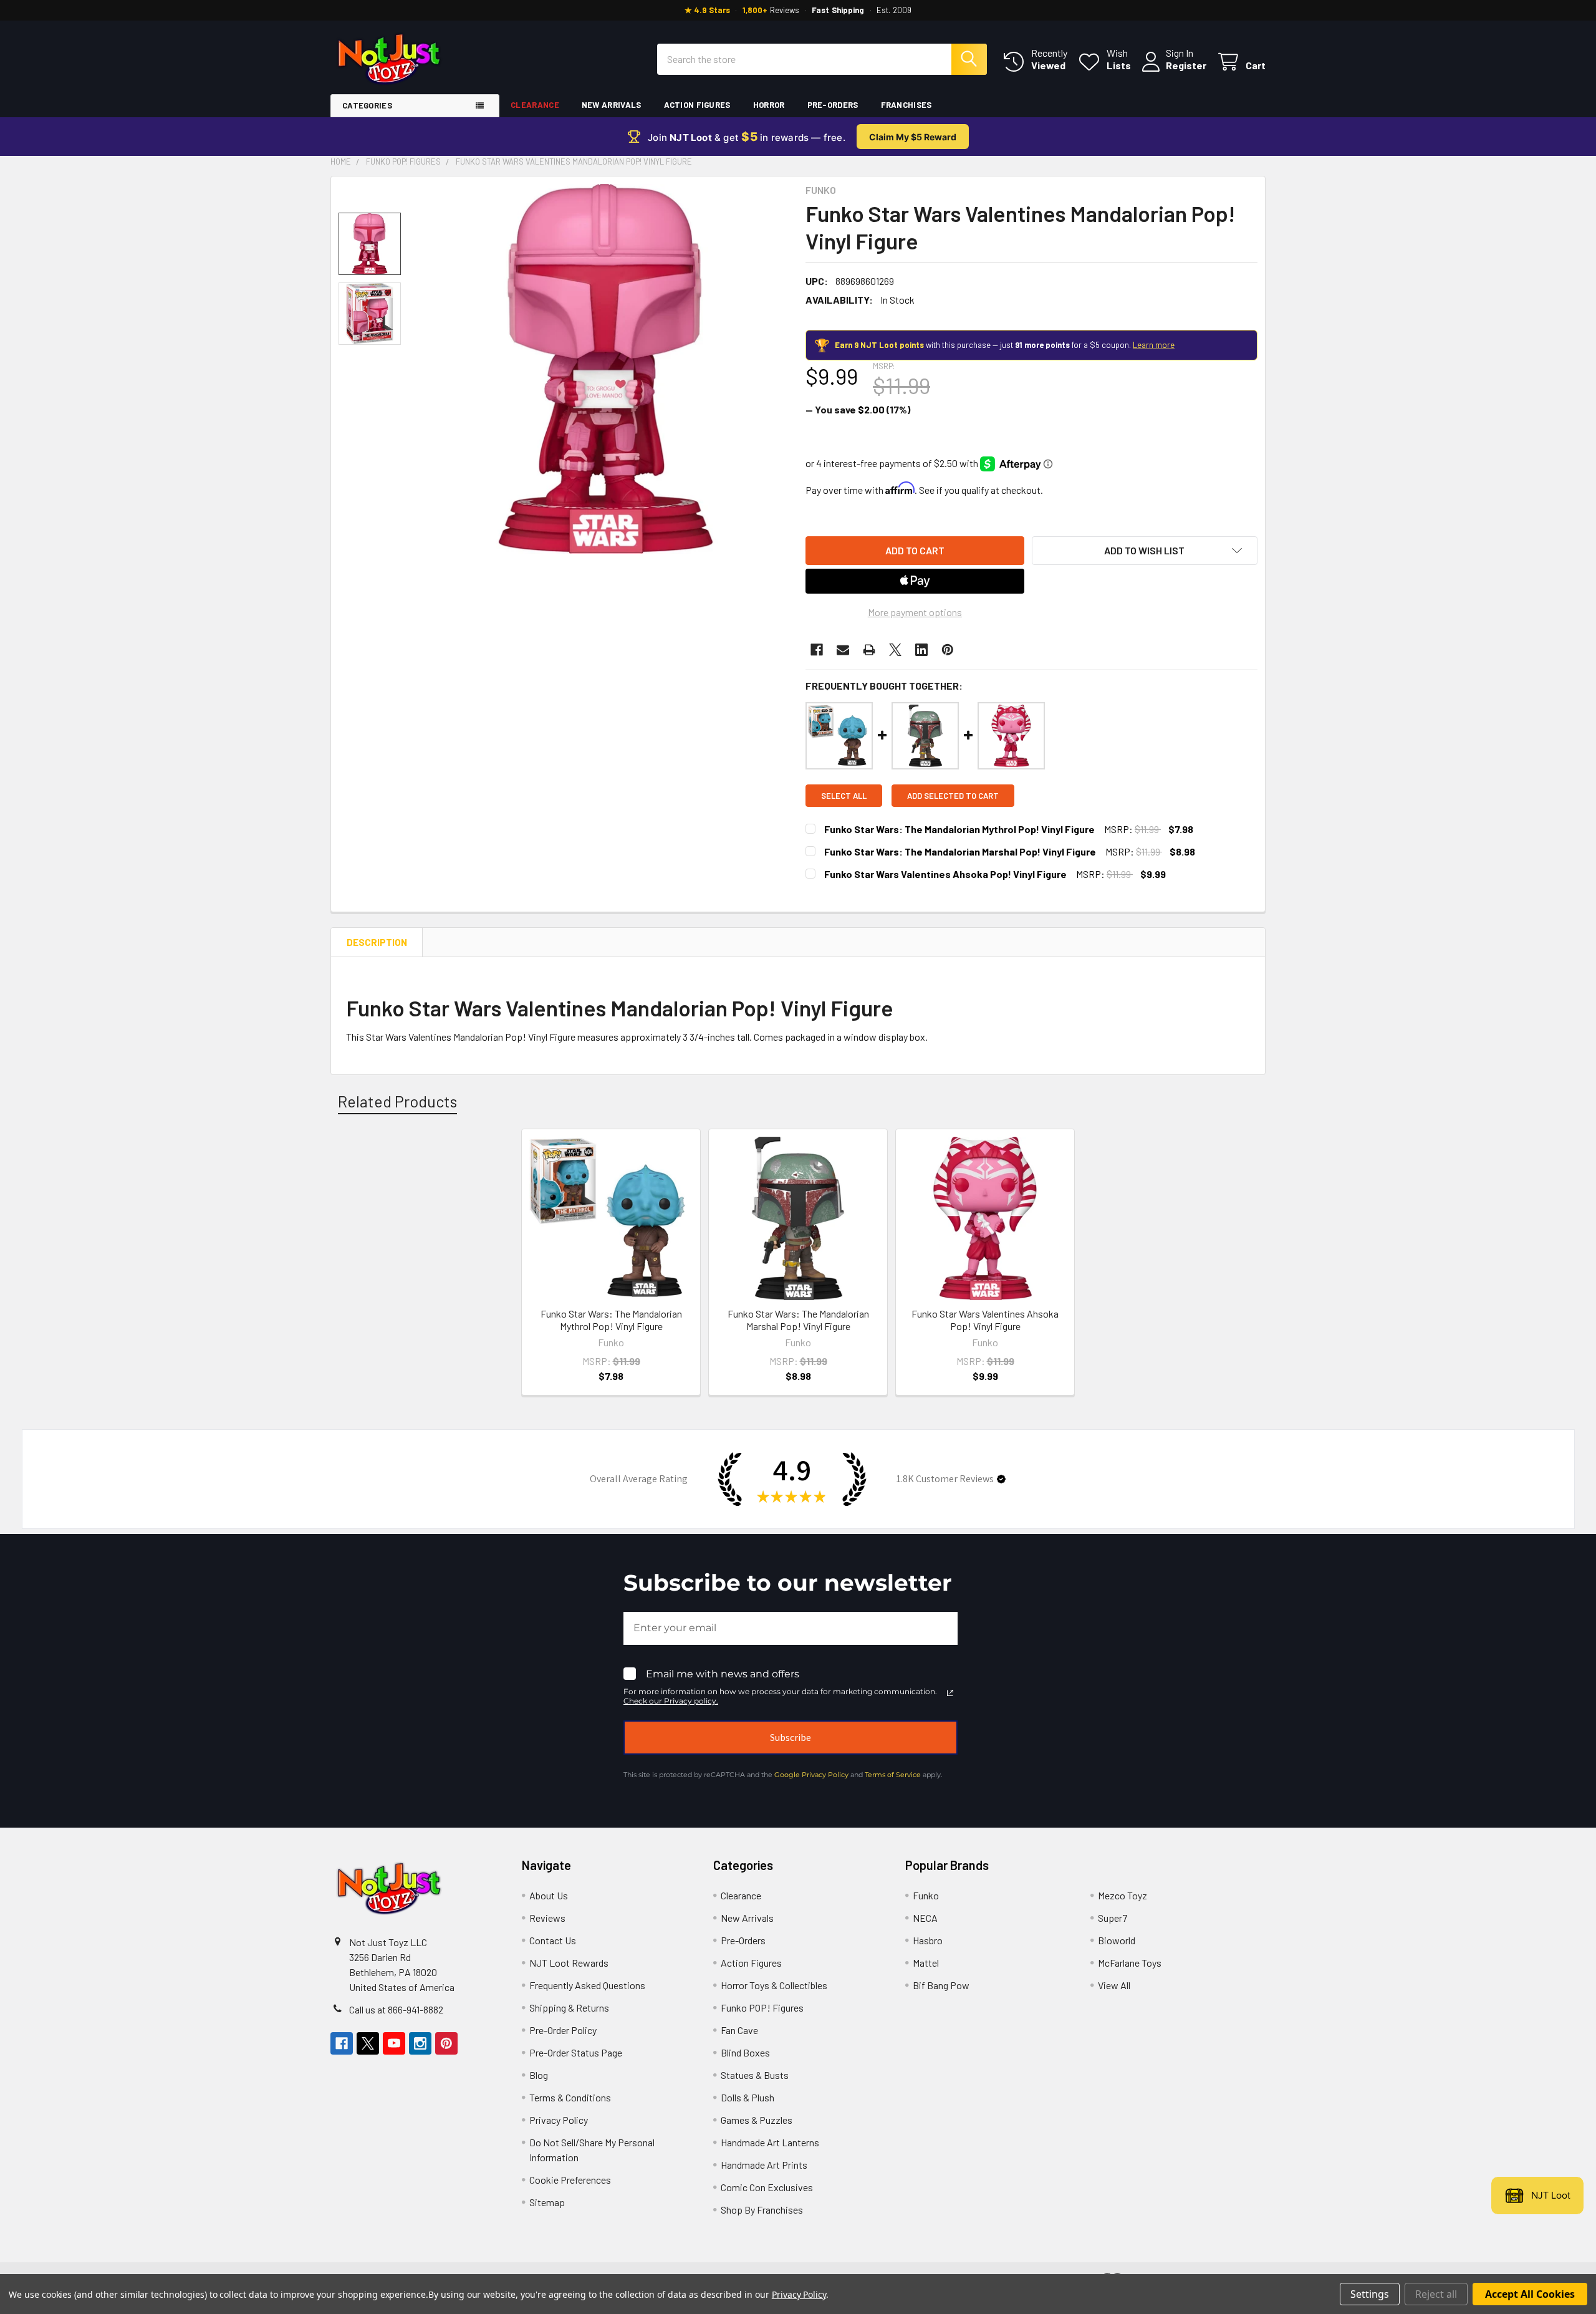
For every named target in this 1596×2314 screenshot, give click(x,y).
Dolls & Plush (748, 2097)
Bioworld (1117, 1940)
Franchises (906, 105)
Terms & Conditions (570, 2097)
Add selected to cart (953, 796)
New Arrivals (612, 105)
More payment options (915, 612)
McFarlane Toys (1130, 1963)
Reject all (1436, 2294)
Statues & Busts (755, 2075)
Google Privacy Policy (811, 1775)
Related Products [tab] (397, 1101)
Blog (539, 2075)
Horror (769, 105)
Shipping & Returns (569, 2008)
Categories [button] (367, 105)
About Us (549, 1895)
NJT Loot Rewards (569, 1963)
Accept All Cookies (1530, 2294)
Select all (844, 796)
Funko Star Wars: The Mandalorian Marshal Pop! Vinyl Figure (960, 851)
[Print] (869, 650)
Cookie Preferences (570, 2180)
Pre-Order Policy (563, 2030)
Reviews (547, 1918)
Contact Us (553, 1940)
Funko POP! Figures (762, 2008)
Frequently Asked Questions (587, 1985)
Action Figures (697, 105)
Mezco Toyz (1122, 1895)
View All (1114, 1985)
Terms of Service (893, 1775)
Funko (926, 1895)
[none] (606, 369)
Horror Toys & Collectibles (774, 1985)
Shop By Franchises (762, 2210)
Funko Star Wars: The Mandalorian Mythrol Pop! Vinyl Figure (959, 829)
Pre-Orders (833, 105)
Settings (1370, 2294)
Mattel (926, 1963)
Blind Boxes (745, 2052)
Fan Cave (739, 2030)
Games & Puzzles (757, 2120)
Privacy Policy (559, 2120)
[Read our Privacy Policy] (950, 1693)
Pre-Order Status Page (576, 2052)
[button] (1145, 551)
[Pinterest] (948, 650)
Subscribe (791, 1737)
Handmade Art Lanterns (770, 2142)
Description (377, 942)
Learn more (1154, 345)
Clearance (535, 105)
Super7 (1113, 1918)
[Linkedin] (921, 650)
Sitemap (547, 2202)
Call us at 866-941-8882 (396, 2009)
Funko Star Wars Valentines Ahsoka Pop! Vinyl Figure (945, 874)
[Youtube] (394, 2043)
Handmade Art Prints (764, 2165)
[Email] (843, 650)
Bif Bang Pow (941, 1985)
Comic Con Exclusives (767, 2187)
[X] (895, 650)
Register (1186, 65)
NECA (925, 1918)
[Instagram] (420, 2043)
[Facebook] (817, 650)
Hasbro (928, 1940)
